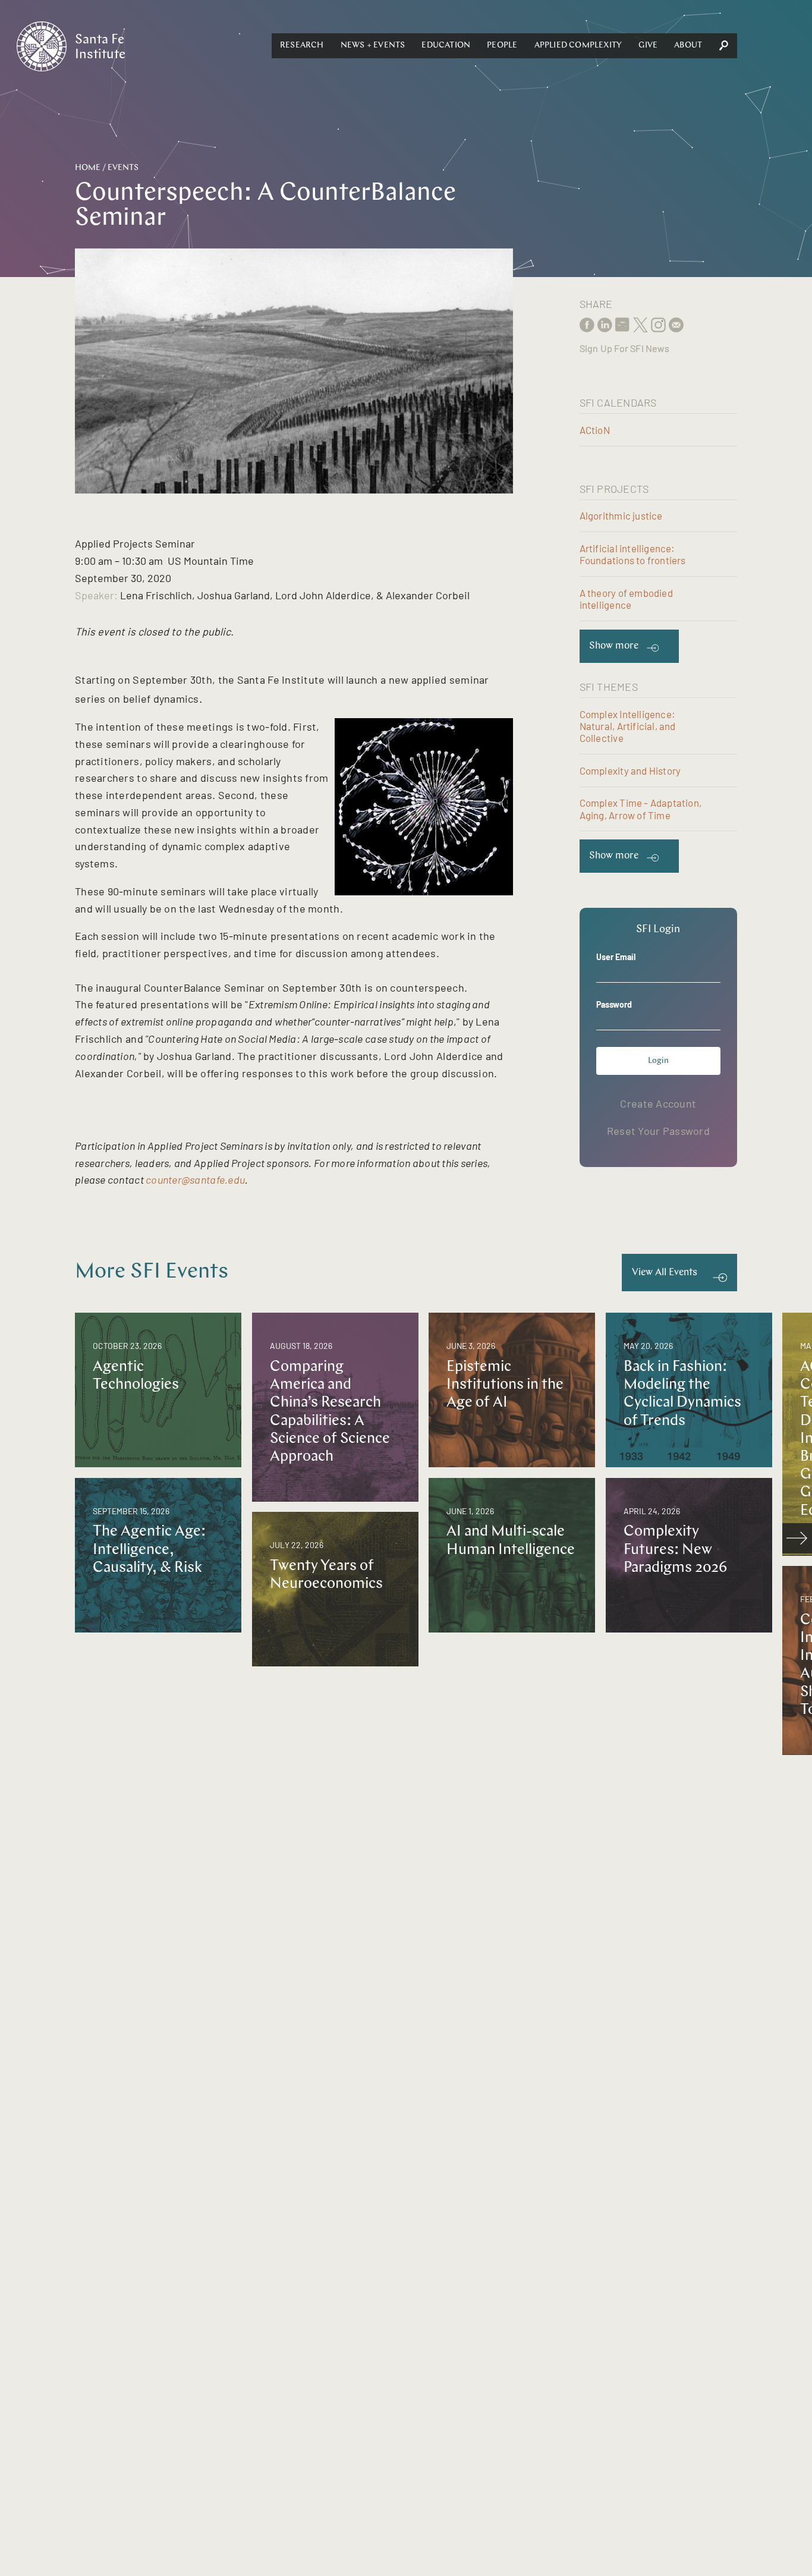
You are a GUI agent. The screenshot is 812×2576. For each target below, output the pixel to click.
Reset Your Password (658, 1131)
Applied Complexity (578, 45)
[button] (302, 46)
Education (446, 45)
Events (123, 168)
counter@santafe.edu (195, 1180)
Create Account (658, 1103)
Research (302, 45)
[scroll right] (797, 1538)
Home (88, 168)
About (688, 45)
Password (614, 1004)
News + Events (373, 45)
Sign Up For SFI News (624, 348)
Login (658, 1061)
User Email (616, 957)
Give (648, 45)
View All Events (665, 1273)
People (502, 45)
